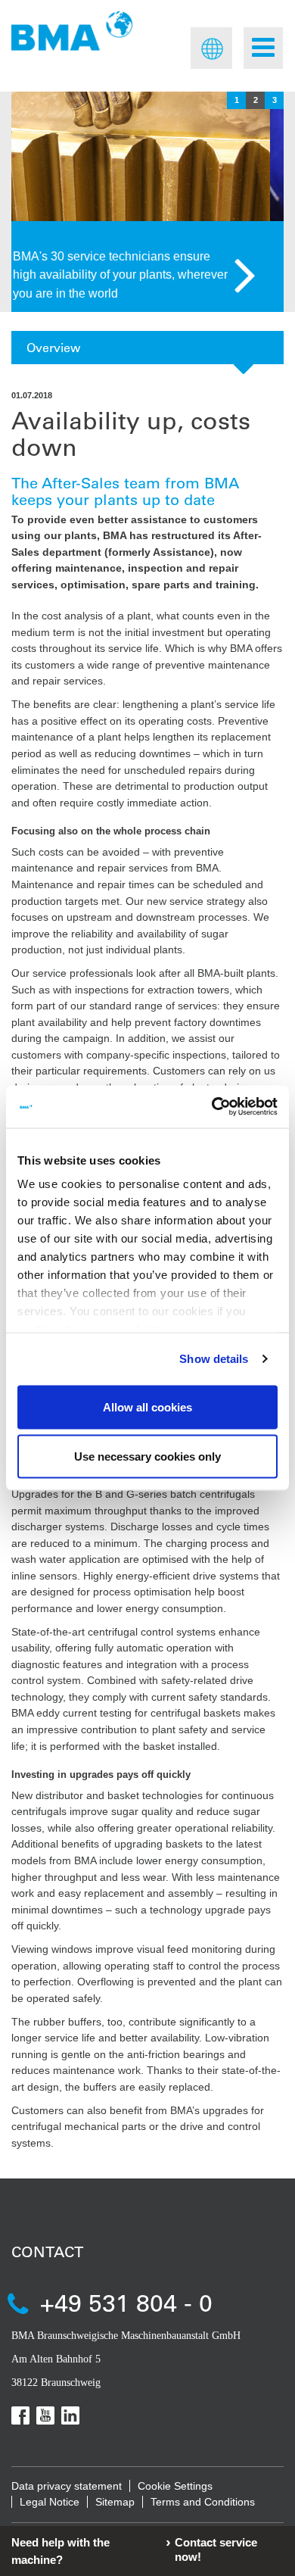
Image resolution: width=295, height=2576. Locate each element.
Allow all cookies (147, 1407)
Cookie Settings (175, 2486)
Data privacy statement (67, 2486)
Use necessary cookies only (147, 1456)
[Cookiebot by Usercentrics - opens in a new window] (212, 1107)
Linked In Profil (70, 2415)
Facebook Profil (20, 2415)
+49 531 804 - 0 (126, 2302)
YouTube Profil (45, 2415)
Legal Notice (50, 2502)
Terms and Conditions (203, 2502)
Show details (214, 1359)
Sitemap (115, 2502)
